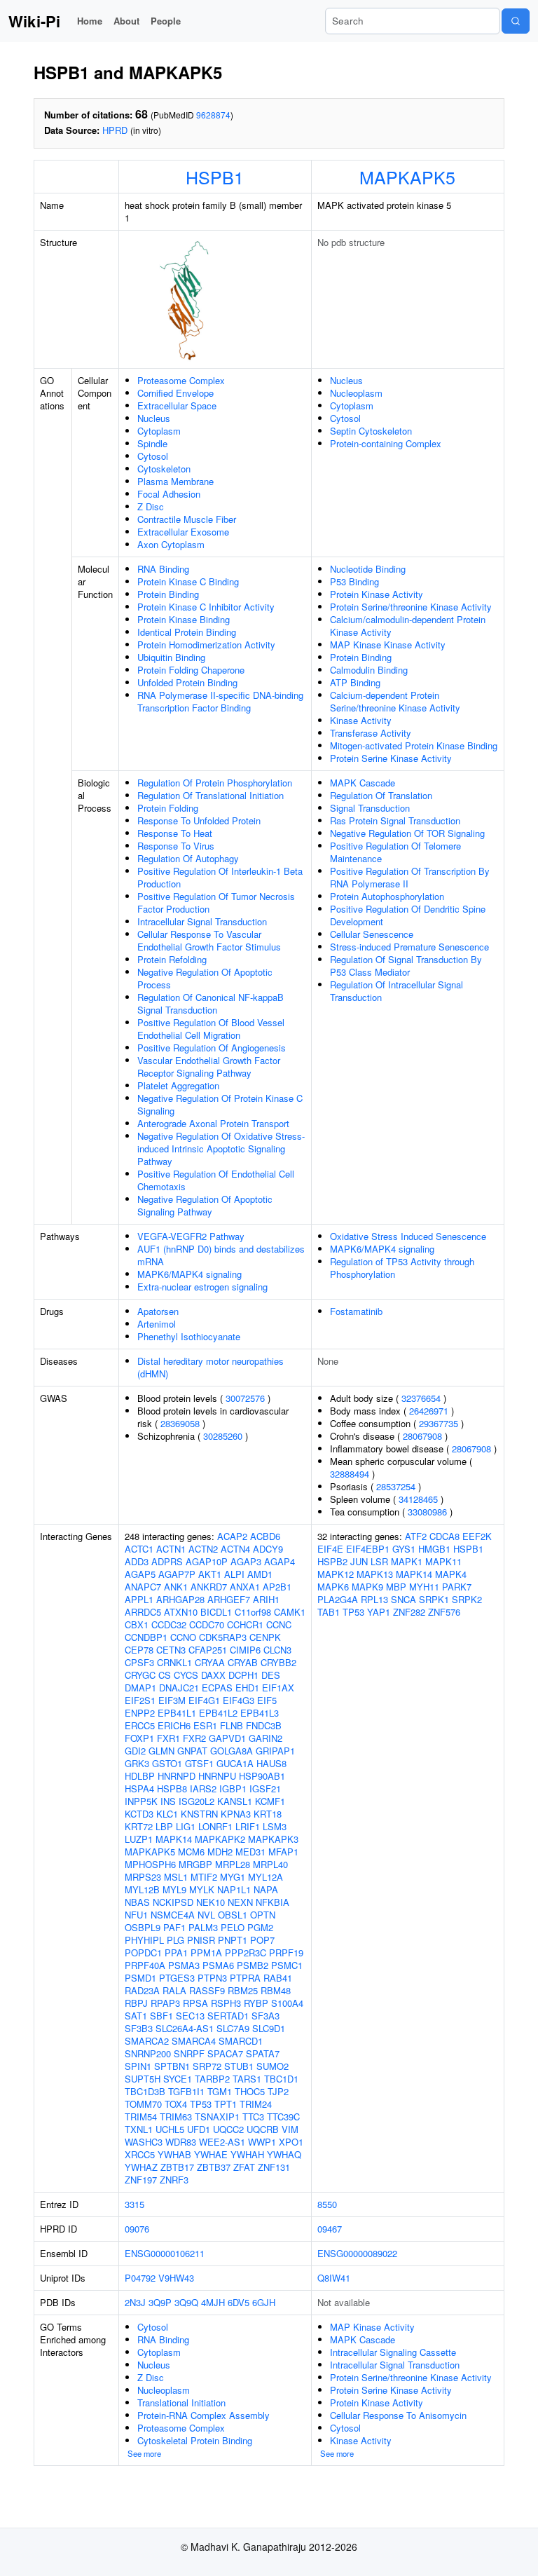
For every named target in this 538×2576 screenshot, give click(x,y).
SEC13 (190, 2016)
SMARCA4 (194, 2041)
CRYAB (243, 1662)
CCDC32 (169, 1624)
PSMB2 (253, 1965)
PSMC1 (287, 1965)
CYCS (186, 1675)
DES (271, 1675)
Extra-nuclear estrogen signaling (202, 1287)
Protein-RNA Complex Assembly (204, 2415)
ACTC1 (139, 1549)
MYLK (202, 1889)
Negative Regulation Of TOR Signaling (407, 833)
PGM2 (260, 1927)
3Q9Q (186, 2302)
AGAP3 (246, 1561)
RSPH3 (226, 2003)
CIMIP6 (245, 1650)
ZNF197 (141, 2180)
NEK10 (211, 1902)
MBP (396, 1587)
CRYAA (210, 1662)
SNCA (403, 1599)
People (166, 21)
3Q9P (160, 2302)
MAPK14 (174, 1839)
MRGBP (195, 1864)
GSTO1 (167, 1763)
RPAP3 (165, 2003)
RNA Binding (163, 569)
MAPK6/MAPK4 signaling (189, 1274)
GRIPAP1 (275, 1751)
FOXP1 (139, 1738)
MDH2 (220, 1852)
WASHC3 (144, 2142)
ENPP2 (140, 1713)
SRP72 (207, 2066)
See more (144, 2453)
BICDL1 (216, 1612)
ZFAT (244, 2167)
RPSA (195, 2003)
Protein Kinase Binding (184, 619)
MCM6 (191, 1852)
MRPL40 (270, 1864)
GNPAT (192, 1751)
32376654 (421, 1398)
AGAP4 (280, 1561)
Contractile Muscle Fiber (187, 519)
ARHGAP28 (180, 1599)
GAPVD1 (227, 1738)
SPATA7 (263, 2053)
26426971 (429, 1411)
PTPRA (245, 1978)
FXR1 (168, 1738)
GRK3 (137, 1763)
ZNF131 (274, 2167)
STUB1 (239, 2066)
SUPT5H (143, 2079)
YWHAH (247, 2154)
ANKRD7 (209, 1587)
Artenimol (157, 1324)
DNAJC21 (179, 1688)
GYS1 (404, 1549)
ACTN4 (235, 1549)
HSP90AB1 (262, 1776)
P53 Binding (354, 581)
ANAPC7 (143, 1587)
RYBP (256, 2003)
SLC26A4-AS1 (185, 2028)
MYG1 (233, 1877)
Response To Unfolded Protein (199, 820)
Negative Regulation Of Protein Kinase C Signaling (220, 1104)
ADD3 (137, 1561)
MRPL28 (233, 1864)
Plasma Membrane (175, 481)
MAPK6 (333, 1587)
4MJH (213, 2302)
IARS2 (203, 1788)
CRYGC (140, 1675)
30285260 (223, 1436)
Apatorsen (158, 1311)
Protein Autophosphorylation (387, 896)
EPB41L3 (260, 1713)
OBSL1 (233, 1915)
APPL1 (139, 1599)
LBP (164, 1826)
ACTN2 (203, 1549)
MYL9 (174, 1889)
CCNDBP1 (146, 1637)
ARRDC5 (143, 1612)
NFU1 (136, 1915)
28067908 (422, 1436)
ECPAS (217, 1688)
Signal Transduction (370, 808)
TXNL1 (139, 2129)
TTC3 (253, 2117)
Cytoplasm (159, 431)
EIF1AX (278, 1688)
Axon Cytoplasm (171, 544)
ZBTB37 (214, 2167)
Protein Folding (168, 808)
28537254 (396, 1486)
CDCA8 (444, 1536)
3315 (134, 2204)
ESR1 (205, 1725)
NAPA (266, 1889)
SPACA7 (225, 2053)
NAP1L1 (234, 1889)
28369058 (180, 1423)
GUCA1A (235, 1763)
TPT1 (226, 2104)
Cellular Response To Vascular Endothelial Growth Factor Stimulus (209, 940)
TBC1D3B (145, 2091)
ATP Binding (355, 682)
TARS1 (247, 2079)
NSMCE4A (173, 1915)
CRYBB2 (278, 1662)
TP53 (201, 2104)
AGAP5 (140, 1574)
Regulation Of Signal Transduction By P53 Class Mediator (406, 966)
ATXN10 (181, 1612)
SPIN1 (138, 2066)
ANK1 (176, 1587)
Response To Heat (175, 833)
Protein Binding (168, 594)
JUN (359, 1561)
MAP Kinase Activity (372, 2327)
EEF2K (477, 1536)
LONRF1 (215, 1826)
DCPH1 (243, 1675)
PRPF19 (286, 1953)
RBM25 (243, 1990)
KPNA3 (236, 1814)
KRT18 (268, 1814)
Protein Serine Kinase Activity (391, 758)
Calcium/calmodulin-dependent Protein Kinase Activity (408, 626)
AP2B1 (277, 1587)
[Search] (516, 21)
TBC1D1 (281, 2079)
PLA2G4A (338, 1599)
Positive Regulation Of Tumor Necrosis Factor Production (216, 902)
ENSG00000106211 (165, 2253)
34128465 (418, 1499)
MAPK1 (407, 1561)
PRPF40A (145, 1965)
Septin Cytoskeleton (371, 431)
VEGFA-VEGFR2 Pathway (191, 1236)
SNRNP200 (148, 2053)
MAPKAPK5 (407, 177)
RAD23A (142, 1990)
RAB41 (278, 1978)
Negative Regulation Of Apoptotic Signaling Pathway (205, 1205)
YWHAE (211, 2154)
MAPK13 (375, 1574)
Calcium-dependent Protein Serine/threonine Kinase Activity (395, 701)
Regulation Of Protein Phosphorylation (215, 783)
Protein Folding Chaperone (191, 670)
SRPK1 (434, 1599)
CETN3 (171, 1650)
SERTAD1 (228, 2016)
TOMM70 (143, 2104)
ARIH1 (266, 1599)
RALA (174, 1990)
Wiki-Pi (34, 21)
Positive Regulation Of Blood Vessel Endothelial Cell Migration (211, 1029)
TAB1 (329, 1612)
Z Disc (151, 506)
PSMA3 (184, 1965)
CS (165, 1675)
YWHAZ (141, 2167)
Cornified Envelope (175, 393)
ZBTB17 (177, 2167)
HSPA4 (139, 1788)
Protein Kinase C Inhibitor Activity (206, 607)
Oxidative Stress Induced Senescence (408, 1236)
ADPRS (167, 1561)
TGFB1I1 (186, 2091)
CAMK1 (290, 1612)
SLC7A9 (233, 2028)
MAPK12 (336, 1574)
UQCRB (263, 2129)
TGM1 (220, 2091)
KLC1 (167, 1814)
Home (90, 21)
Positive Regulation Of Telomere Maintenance (395, 852)
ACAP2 (232, 1536)
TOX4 (176, 2104)
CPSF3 (139, 1662)
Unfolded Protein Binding (187, 682)
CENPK (265, 1637)
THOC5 (250, 2091)
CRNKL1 (174, 1662)
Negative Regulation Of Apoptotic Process (205, 978)
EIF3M (172, 1700)
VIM (290, 2129)
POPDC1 (143, 1953)
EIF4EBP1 (368, 1549)
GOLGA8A (232, 1751)
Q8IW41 (334, 2278)
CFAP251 (208, 1650)
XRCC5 (140, 2154)
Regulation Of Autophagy (188, 858)
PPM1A (206, 1953)
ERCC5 (140, 1725)
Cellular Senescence (372, 934)
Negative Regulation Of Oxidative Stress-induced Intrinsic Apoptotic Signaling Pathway (221, 1149)
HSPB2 (332, 1561)
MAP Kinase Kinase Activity (388, 645)
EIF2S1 (140, 1700)
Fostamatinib (356, 1311)
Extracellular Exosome (183, 532)
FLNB (232, 1725)
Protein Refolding (172, 959)
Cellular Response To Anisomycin (398, 2415)
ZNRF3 (174, 2180)
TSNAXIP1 (217, 2117)
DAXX (213, 1675)
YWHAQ (284, 2154)
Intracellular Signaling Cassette (393, 2352)
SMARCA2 (147, 2041)
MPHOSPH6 (150, 1864)
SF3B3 (139, 2028)
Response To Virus (176, 846)
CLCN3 (277, 1650)
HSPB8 (172, 1788)
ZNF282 (409, 1612)
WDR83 (181, 2142)
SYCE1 (178, 2079)
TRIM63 (176, 2117)
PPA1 (176, 1953)
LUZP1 (139, 1839)
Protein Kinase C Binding (188, 581)
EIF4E (330, 1549)
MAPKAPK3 (273, 1839)
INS (168, 1801)
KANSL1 (235, 1801)
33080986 (427, 1512)
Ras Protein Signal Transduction (395, 820)
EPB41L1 (177, 1713)
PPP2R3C (246, 1953)
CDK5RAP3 (223, 1637)
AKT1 (210, 1574)
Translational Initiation (181, 2403)
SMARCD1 (241, 2041)
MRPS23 (143, 1877)
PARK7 (457, 1587)
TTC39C (283, 2117)
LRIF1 (248, 1826)
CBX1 (137, 1624)
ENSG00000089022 (357, 2253)
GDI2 (135, 1751)
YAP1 (379, 1612)
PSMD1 (140, 1978)
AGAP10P (207, 1561)
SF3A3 (265, 2016)
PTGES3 (177, 1978)
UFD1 (199, 2129)
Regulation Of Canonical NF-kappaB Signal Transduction (211, 1003)
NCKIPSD (173, 1902)
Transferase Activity (371, 733)
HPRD (115, 130)
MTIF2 (204, 1877)
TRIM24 (256, 2104)
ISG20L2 (196, 1801)
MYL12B (142, 1889)
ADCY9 (268, 1549)
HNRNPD (177, 1776)
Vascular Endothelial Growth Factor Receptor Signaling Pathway (209, 1066)
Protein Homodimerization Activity (206, 645)
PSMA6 (218, 1965)
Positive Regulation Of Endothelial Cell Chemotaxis (216, 1180)
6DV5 (239, 2302)
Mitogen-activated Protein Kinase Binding (414, 745)
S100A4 (287, 2003)
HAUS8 (271, 1763)
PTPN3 (212, 1978)
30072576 (245, 1398)
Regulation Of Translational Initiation (211, 795)
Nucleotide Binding (368, 569)
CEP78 (139, 1650)
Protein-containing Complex (386, 443)
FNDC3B (264, 1725)
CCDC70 (207, 1624)
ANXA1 (245, 1587)
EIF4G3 (239, 1700)
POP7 (262, 1940)
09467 (330, 2229)
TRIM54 (141, 2117)
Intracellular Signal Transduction (202, 921)
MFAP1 (283, 1852)
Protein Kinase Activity (377, 594)
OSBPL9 (143, 1927)
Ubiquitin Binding (171, 657)
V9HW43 (176, 2278)
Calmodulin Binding (369, 670)
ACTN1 (171, 1549)
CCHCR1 (245, 1624)
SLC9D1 (269, 2028)
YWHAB (174, 2154)
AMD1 (260, 1574)
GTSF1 (199, 1763)
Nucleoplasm (356, 393)
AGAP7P (177, 1574)
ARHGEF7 (229, 1599)
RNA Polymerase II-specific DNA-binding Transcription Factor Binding (220, 701)
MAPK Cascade (363, 783)
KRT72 (139, 1826)
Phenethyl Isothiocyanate (189, 1336)
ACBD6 (265, 1536)
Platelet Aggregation (178, 1085)
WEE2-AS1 (222, 2142)
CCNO (183, 1637)
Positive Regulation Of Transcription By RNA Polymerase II (410, 877)
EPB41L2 (218, 1713)
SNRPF (189, 2053)
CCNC (279, 1624)
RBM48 (276, 1990)
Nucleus (154, 418)
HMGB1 (434, 1549)
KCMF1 (270, 1801)
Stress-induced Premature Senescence (409, 947)
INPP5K (141, 1801)
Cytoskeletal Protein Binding (195, 2440)
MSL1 (176, 1877)
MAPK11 (443, 1561)
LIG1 (186, 1826)
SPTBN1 (172, 2066)
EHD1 (247, 1688)
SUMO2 (273, 2066)
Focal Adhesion (169, 494)
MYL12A (265, 1877)
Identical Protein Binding (187, 632)
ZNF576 (444, 1612)
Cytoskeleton (164, 469)
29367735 (439, 1423)
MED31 (250, 1852)
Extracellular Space (177, 406)
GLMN (161, 1751)
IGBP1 (233, 1788)
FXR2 (194, 1738)
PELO (233, 1927)
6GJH (264, 2302)
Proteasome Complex (181, 380)
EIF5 (267, 1700)
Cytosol (153, 456)
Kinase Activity (361, 720)
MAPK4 (451, 1574)
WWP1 (262, 2142)
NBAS (137, 1902)
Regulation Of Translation (381, 795)
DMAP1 (140, 1688)
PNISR (201, 1940)
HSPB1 (215, 177)
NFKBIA (273, 1902)
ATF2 (416, 1536)
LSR (379, 1561)
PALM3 (203, 1927)
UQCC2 (228, 2129)
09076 (137, 2229)
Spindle (152, 443)
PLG (175, 1940)
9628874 (213, 115)
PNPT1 (233, 1940)
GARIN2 (265, 1738)
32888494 (350, 1474)
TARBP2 (212, 2079)
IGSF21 (265, 1788)
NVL (206, 1915)
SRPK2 (467, 1599)
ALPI (234, 1574)
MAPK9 (367, 1587)
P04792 (140, 2278)
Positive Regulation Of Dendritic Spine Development (408, 915)
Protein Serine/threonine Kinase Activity (411, 607)
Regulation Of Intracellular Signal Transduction (396, 991)
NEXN (240, 1902)
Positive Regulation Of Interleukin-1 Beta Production (220, 877)
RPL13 (374, 1599)
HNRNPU (217, 1776)
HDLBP (140, 1776)
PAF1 (174, 1927)
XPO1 (291, 2142)
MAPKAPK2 (220, 1839)
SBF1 (161, 2016)
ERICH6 (174, 1725)
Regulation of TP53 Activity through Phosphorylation (402, 1268)
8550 (327, 2204)
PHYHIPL (144, 1940)
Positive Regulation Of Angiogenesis (212, 1048)
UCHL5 (170, 2129)
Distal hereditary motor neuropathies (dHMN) (211, 1367)
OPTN (263, 1915)
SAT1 (136, 2016)
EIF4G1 (204, 1700)
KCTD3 (139, 1814)
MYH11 (424, 1587)
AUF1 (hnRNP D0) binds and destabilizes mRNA (221, 1255)
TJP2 (278, 2091)
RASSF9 (207, 1990)
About (126, 21)
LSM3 (275, 1826)
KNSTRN (199, 1814)
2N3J (135, 2302)
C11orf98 (253, 1612)
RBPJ (136, 2003)
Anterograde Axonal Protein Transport (213, 1123)
